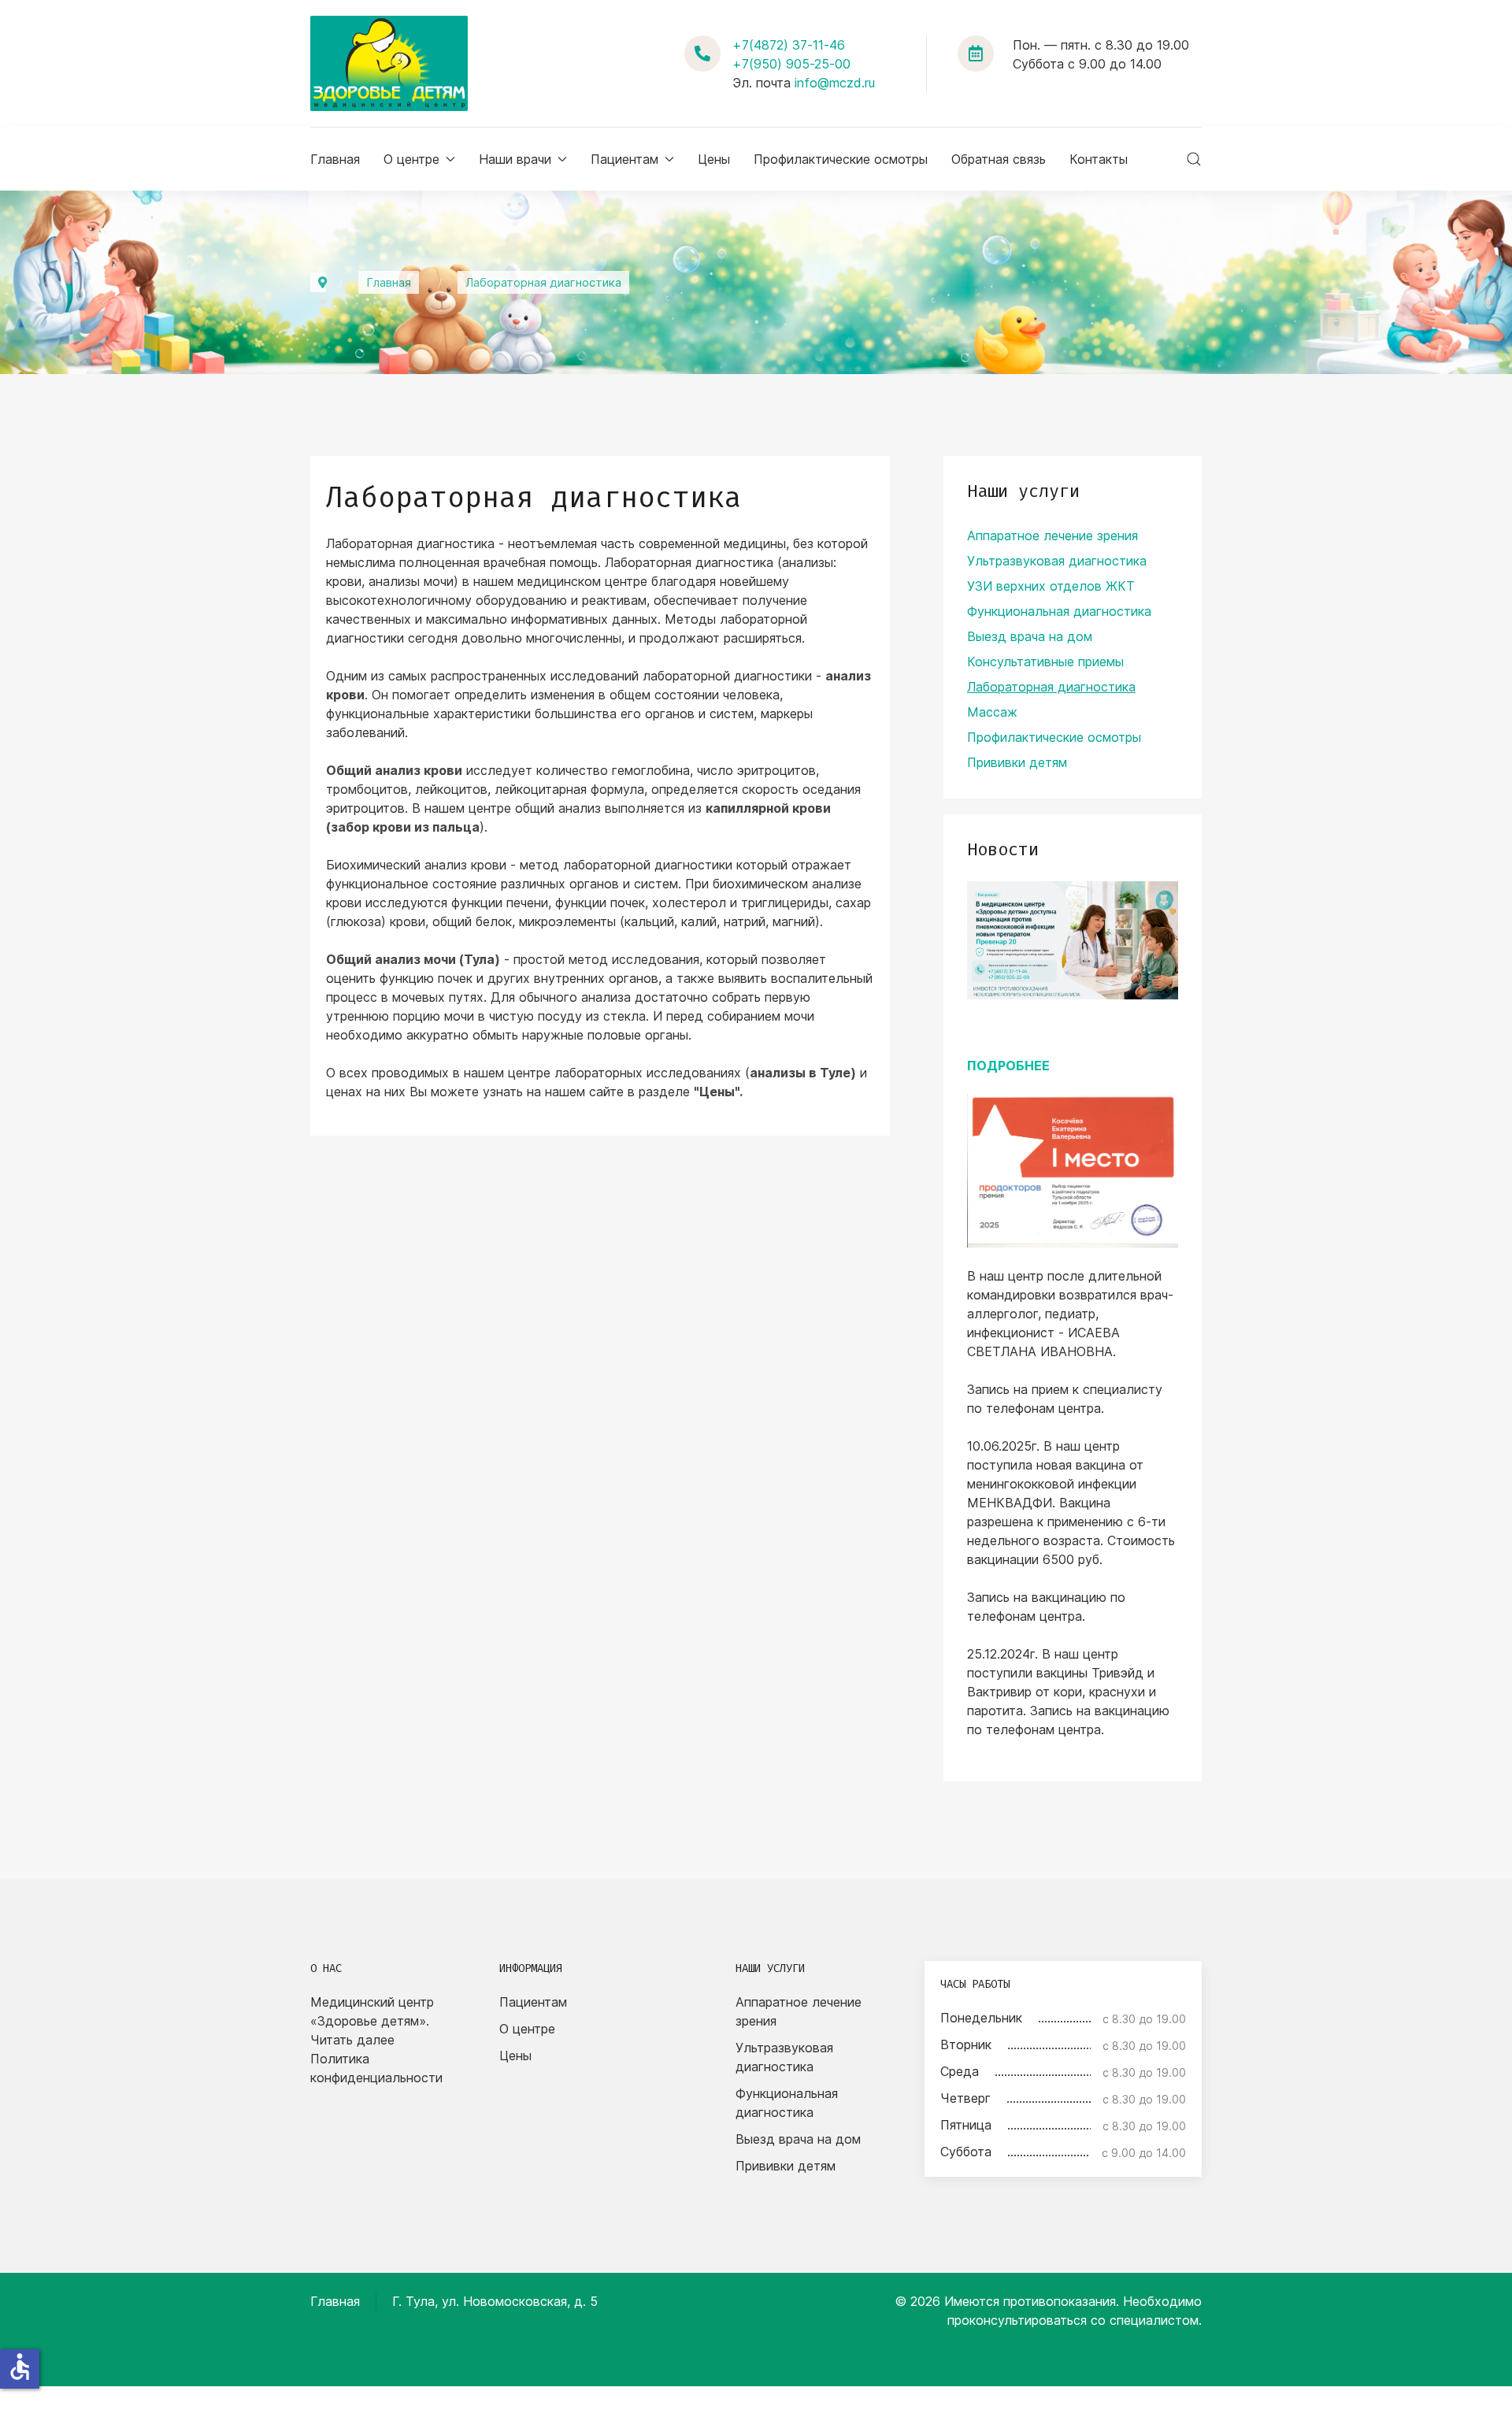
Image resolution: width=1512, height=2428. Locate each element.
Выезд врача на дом (1030, 636)
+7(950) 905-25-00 (791, 64)
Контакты (1099, 159)
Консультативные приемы (1045, 662)
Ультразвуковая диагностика (1057, 561)
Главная (335, 159)
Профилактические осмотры (841, 159)
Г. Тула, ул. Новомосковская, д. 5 (495, 2301)
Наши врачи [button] (515, 159)
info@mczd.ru (835, 83)
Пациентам (533, 2002)
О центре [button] (411, 159)
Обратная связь (999, 159)
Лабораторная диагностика (1051, 687)
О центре (527, 2029)
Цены (714, 159)
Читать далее (352, 2040)
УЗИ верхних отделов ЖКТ (1051, 586)
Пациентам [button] (624, 159)
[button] (1194, 159)
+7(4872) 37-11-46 (789, 45)
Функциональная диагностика (1059, 611)
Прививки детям (1017, 762)
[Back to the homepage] (389, 63)
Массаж (992, 712)
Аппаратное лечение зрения (1052, 536)
